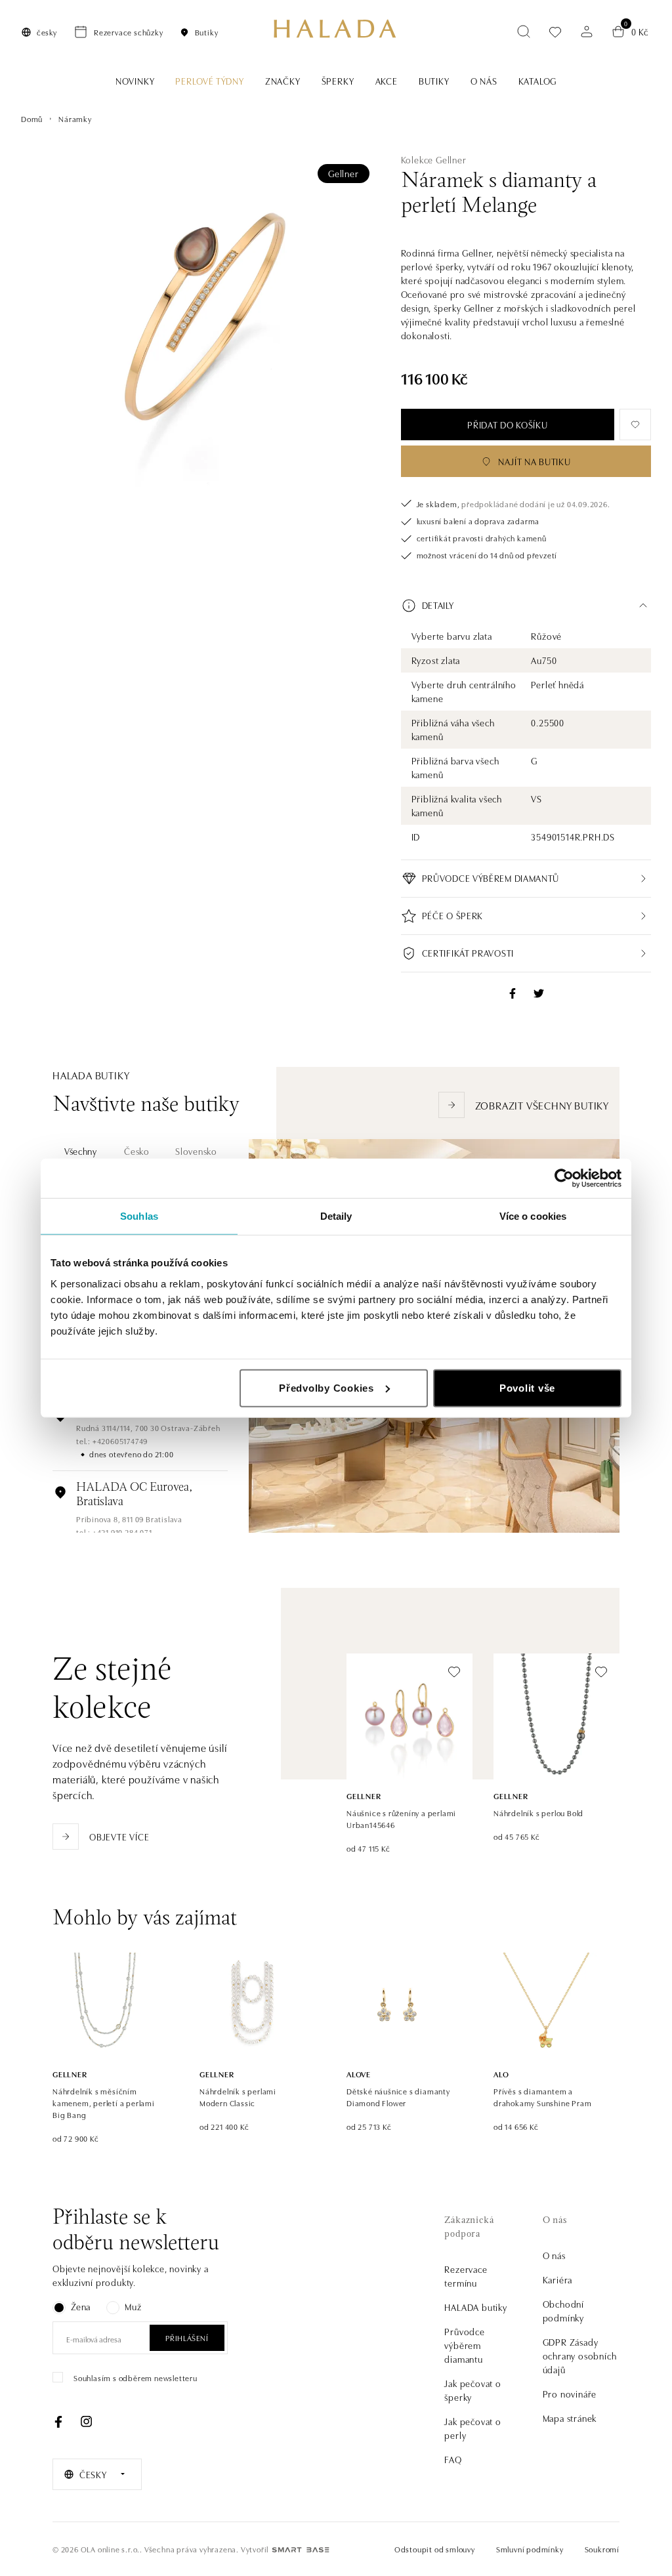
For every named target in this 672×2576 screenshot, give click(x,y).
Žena (81, 2306)
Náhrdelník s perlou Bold (538, 1813)
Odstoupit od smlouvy (435, 2549)
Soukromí (602, 2549)
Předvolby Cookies (326, 1387)
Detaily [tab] (336, 1216)
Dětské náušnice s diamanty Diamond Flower (398, 2097)
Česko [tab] (137, 1151)
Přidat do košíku (507, 425)
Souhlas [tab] (139, 1216)
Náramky (75, 118)
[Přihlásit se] (587, 31)
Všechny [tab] (81, 1151)
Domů (32, 118)
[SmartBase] (301, 2550)
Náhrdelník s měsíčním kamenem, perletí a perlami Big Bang (104, 2103)
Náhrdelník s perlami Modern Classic (238, 2097)
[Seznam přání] (555, 32)
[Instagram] (86, 2422)
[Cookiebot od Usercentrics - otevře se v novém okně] (564, 1178)
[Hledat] (524, 31)
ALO (501, 2074)
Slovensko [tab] (196, 1151)
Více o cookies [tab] (533, 1216)
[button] (526, 606)
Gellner (344, 173)
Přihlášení (187, 2337)
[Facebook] (58, 2422)
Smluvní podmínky (530, 2549)
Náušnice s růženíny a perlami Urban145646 (401, 1818)
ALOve (359, 2074)
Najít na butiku (535, 461)
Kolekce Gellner (434, 159)
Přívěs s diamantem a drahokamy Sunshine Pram (542, 2097)
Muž (133, 2306)
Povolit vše (527, 1387)
